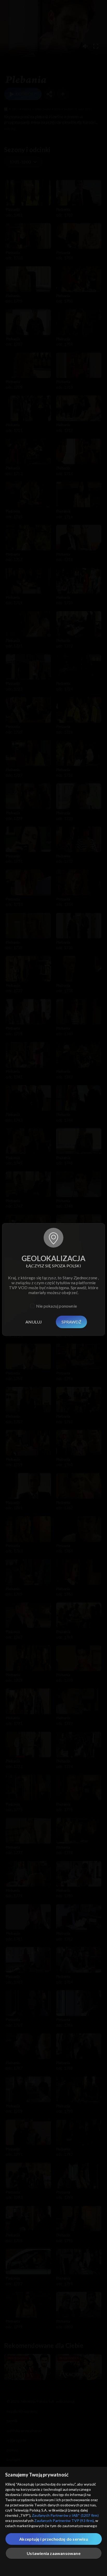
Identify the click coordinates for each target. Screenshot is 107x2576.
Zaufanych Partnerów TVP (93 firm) (64, 2521)
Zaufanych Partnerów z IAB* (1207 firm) (65, 2515)
